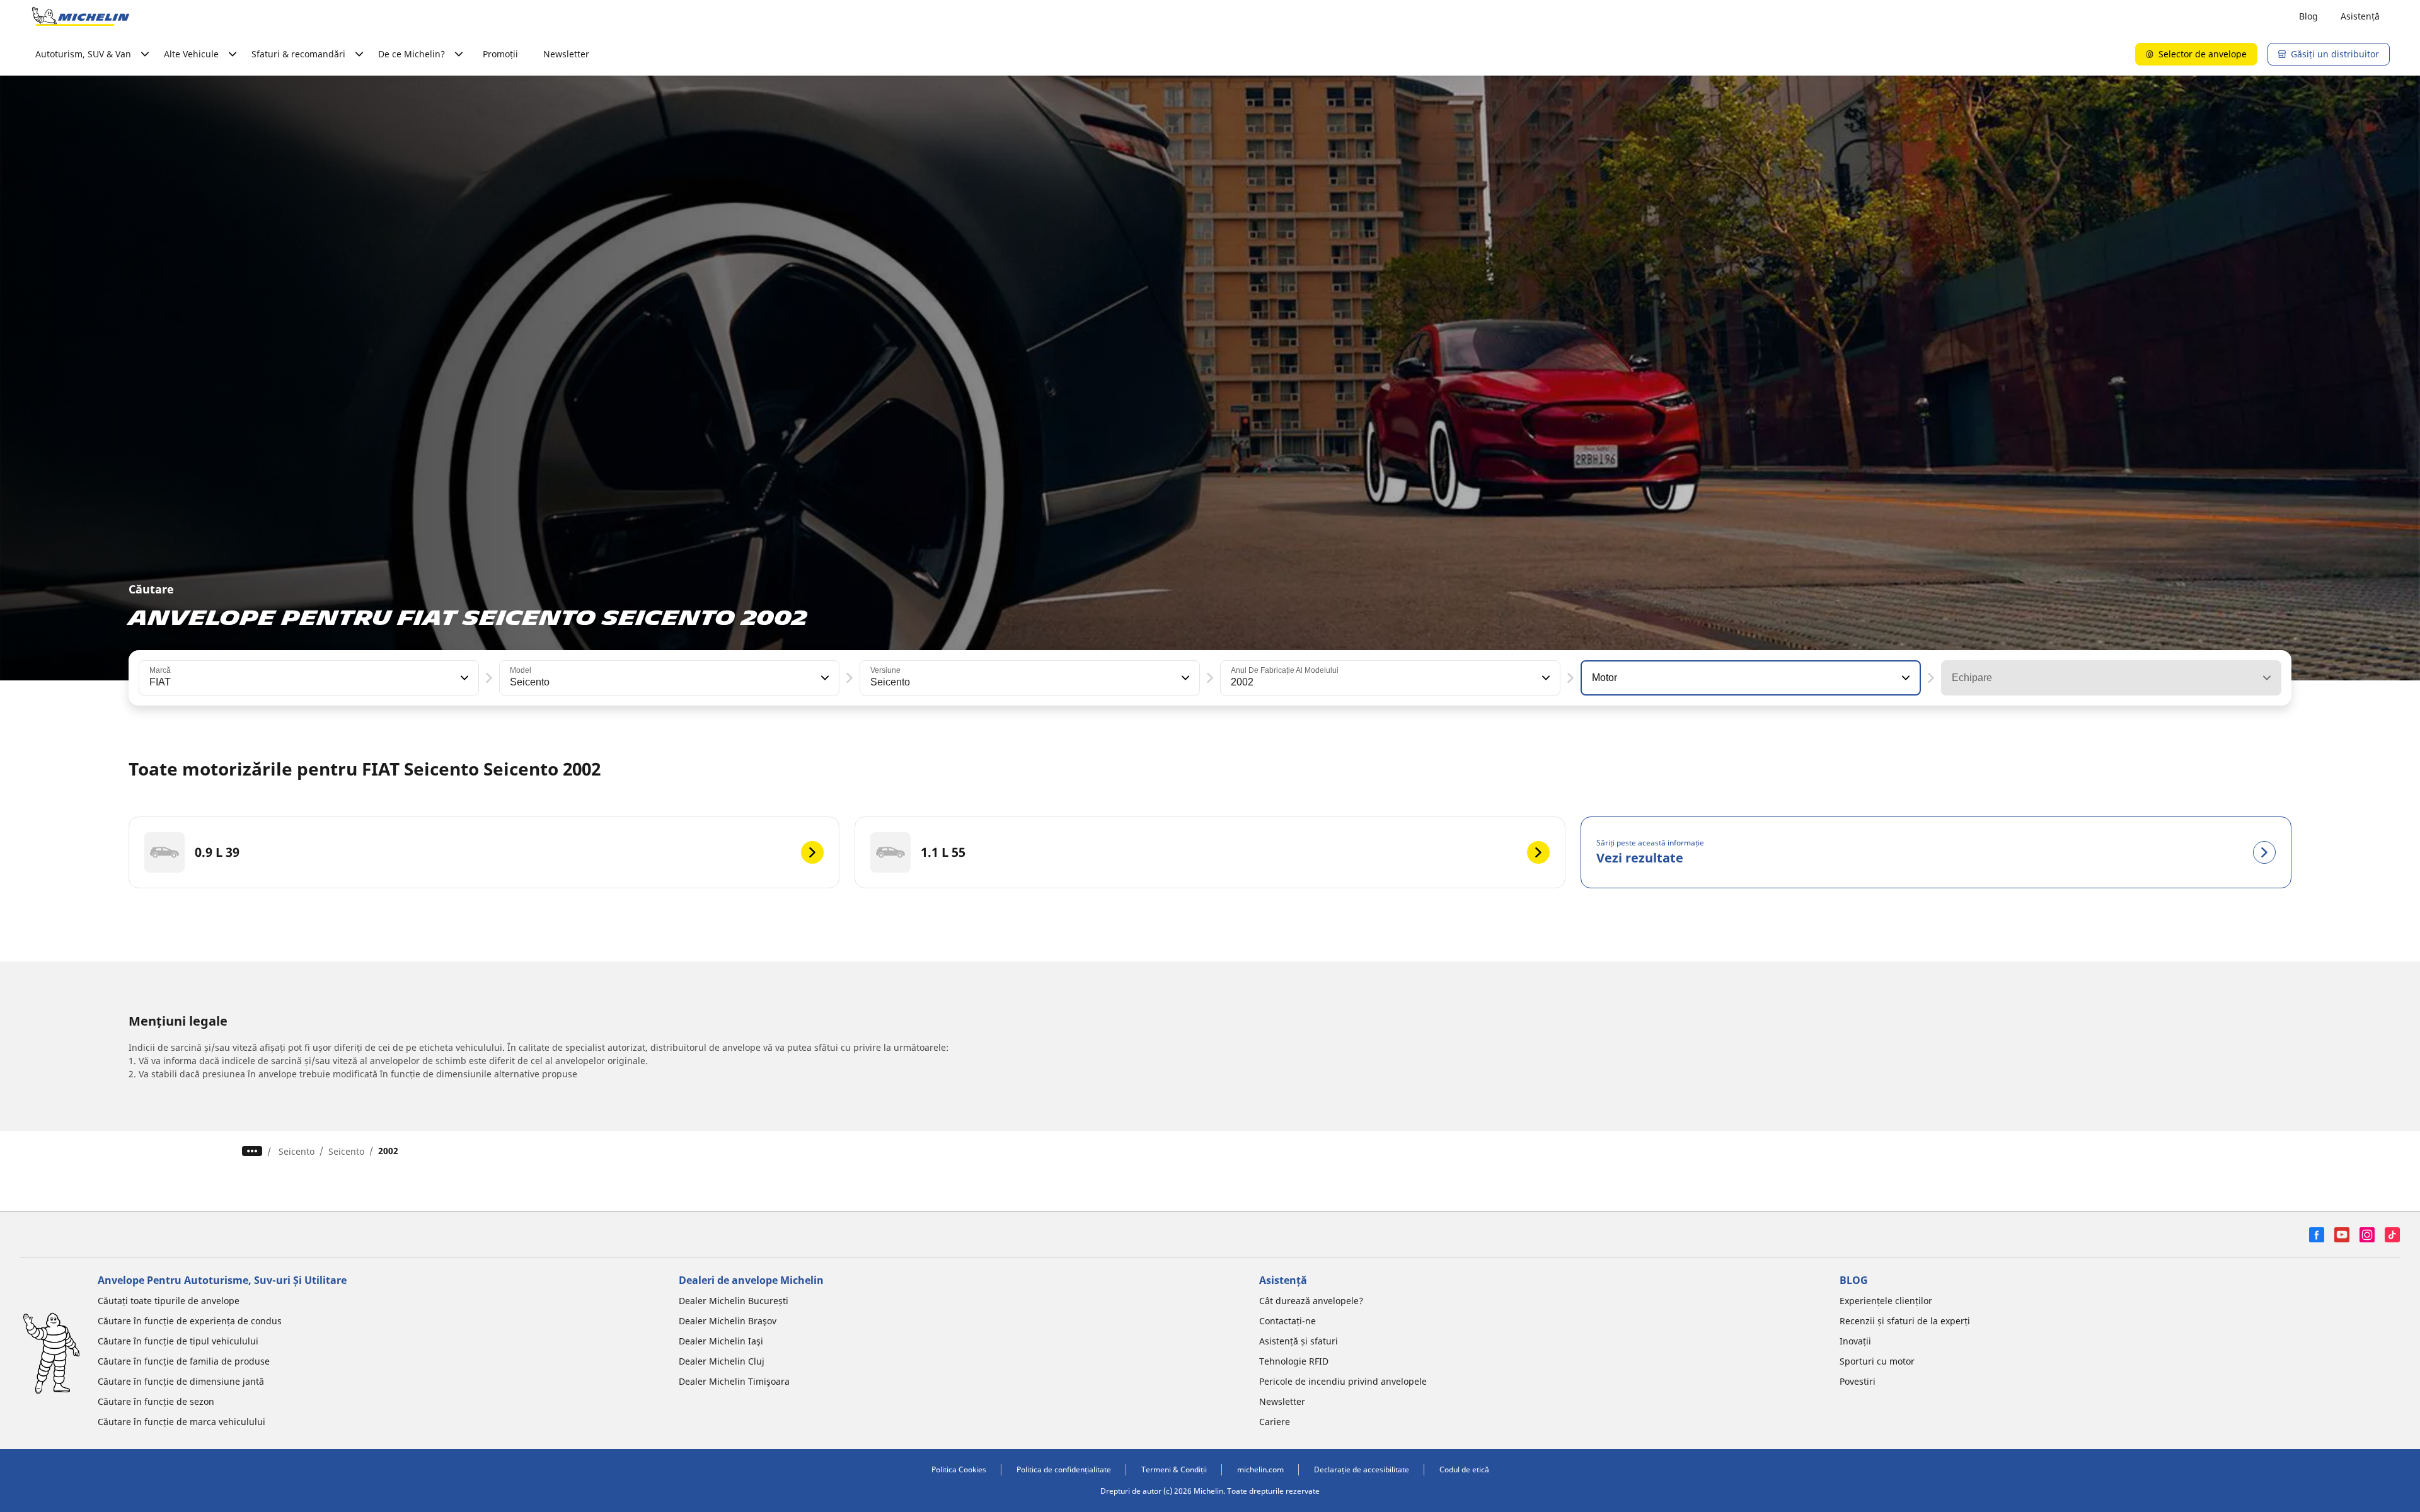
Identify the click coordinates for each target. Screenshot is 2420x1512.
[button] (463, 678)
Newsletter (566, 54)
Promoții (500, 54)
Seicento (297, 1151)
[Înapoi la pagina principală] (81, 16)
